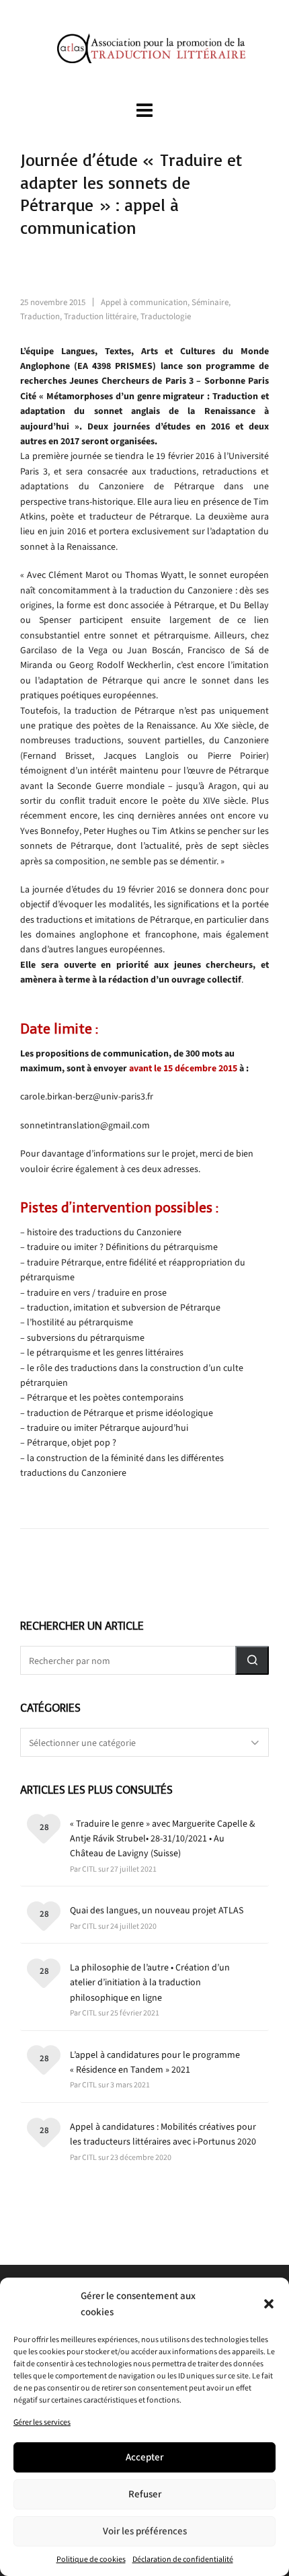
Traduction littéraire (100, 316)
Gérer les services (42, 2422)
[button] (269, 2304)
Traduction (40, 316)
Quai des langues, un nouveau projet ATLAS (157, 1910)
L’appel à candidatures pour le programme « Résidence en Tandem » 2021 (155, 2062)
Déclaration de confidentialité (183, 2559)
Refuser (145, 2494)
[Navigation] (144, 111)
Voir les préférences (145, 2531)
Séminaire (210, 302)
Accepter (144, 2457)
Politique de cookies (91, 2559)
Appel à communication (144, 302)
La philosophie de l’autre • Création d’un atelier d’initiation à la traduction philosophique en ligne (150, 1983)
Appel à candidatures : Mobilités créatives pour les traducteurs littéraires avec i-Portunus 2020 (163, 2134)
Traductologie (166, 316)
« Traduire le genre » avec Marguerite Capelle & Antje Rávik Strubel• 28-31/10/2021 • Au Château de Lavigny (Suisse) (163, 1839)
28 (44, 1827)
